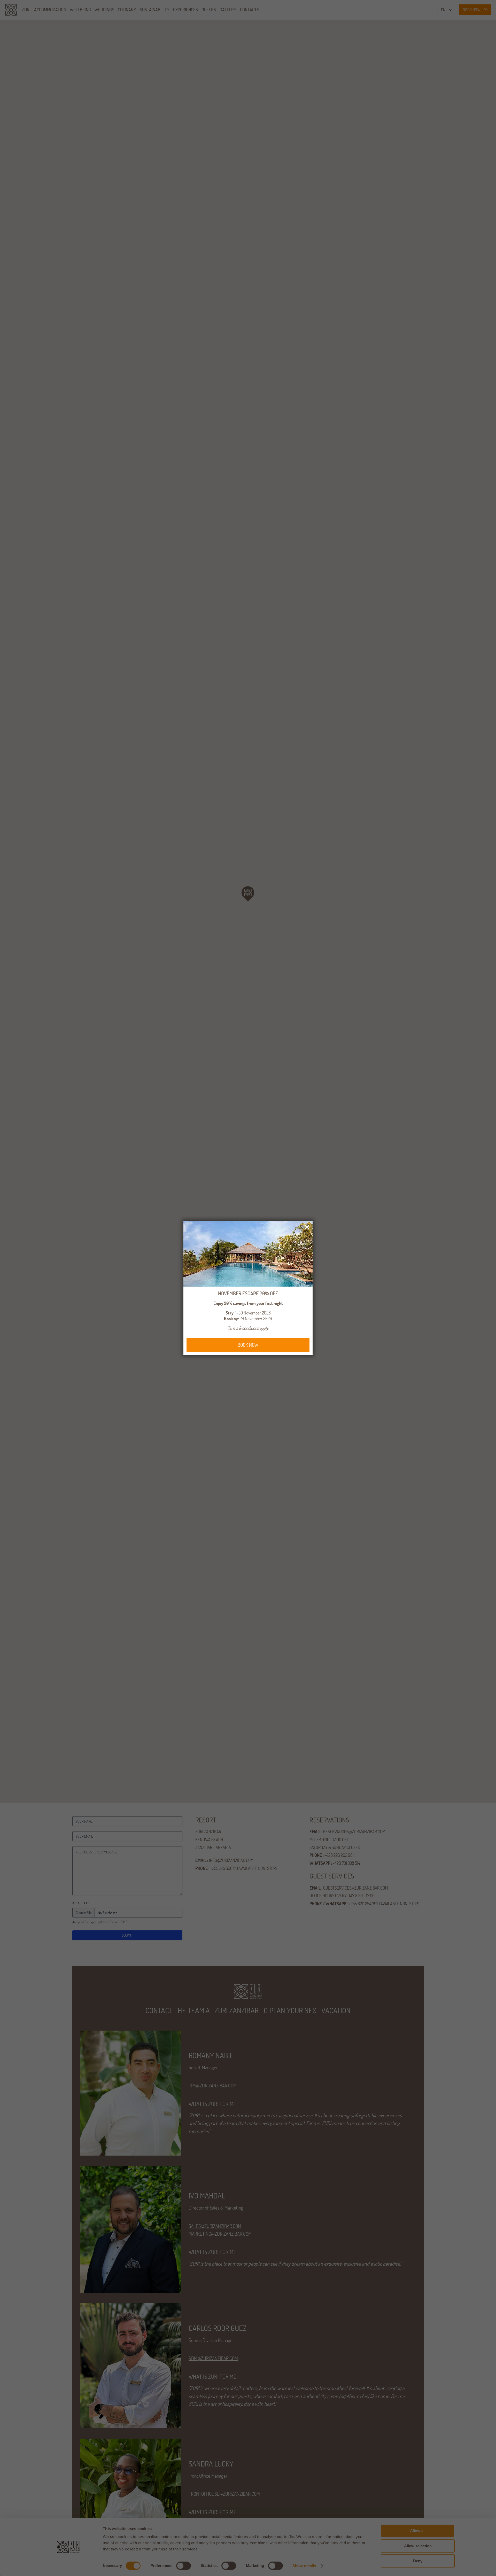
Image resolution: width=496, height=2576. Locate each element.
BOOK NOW (248, 1345)
